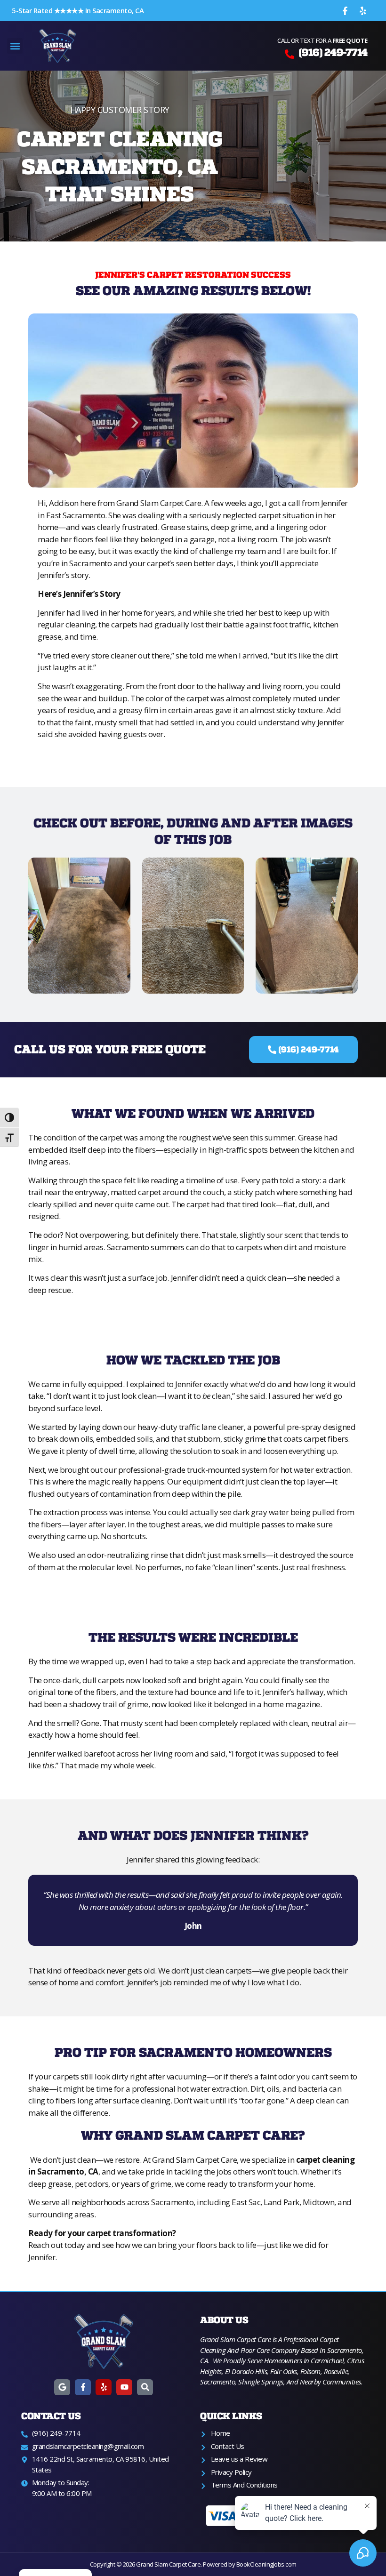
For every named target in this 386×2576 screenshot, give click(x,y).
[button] (15, 46)
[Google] (62, 2387)
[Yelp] (363, 11)
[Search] (145, 2387)
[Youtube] (124, 2387)
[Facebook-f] (345, 11)
